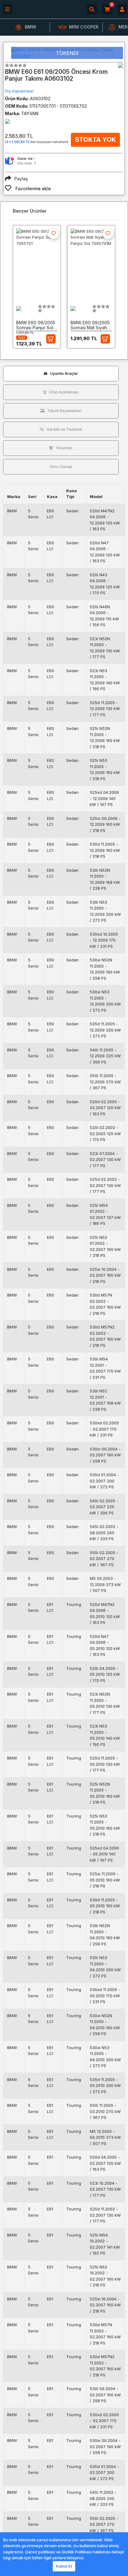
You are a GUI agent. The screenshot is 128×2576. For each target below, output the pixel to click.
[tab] (61, 374)
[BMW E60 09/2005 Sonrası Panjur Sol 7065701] (37, 263)
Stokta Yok (95, 140)
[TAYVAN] (121, 65)
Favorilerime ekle (33, 189)
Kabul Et (64, 2566)
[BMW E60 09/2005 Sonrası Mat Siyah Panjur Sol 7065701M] (91, 263)
